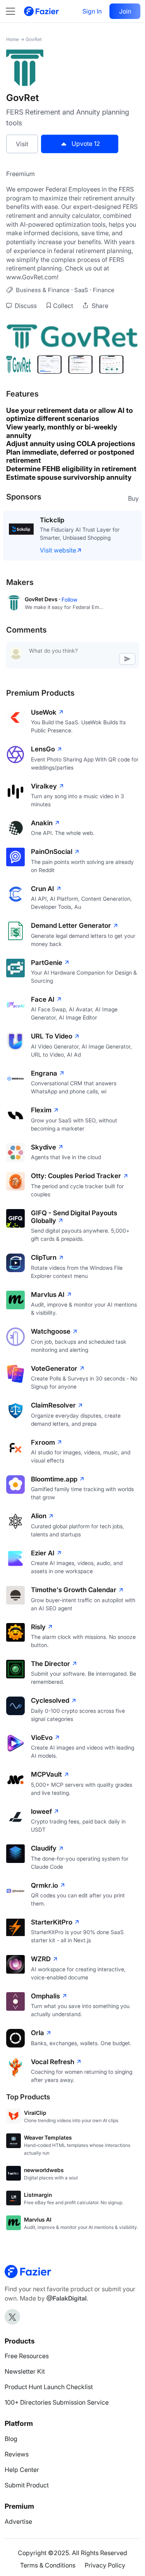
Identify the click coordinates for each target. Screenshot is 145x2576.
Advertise (18, 2521)
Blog (11, 2439)
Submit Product (27, 2485)
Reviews (17, 2454)
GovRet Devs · (43, 599)
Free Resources (27, 2356)
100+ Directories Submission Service (57, 2402)
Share (99, 306)
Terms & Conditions (48, 2565)
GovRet (34, 39)
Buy (133, 498)
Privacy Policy (105, 2565)
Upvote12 (86, 144)
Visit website (58, 550)
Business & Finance (43, 290)
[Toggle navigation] (14, 11)
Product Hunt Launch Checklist (49, 2387)
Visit (22, 144)
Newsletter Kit (25, 2371)
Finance (104, 290)
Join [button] (125, 11)
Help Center (22, 2470)
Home (13, 39)
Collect (63, 306)
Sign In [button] (92, 11)
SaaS (81, 290)
